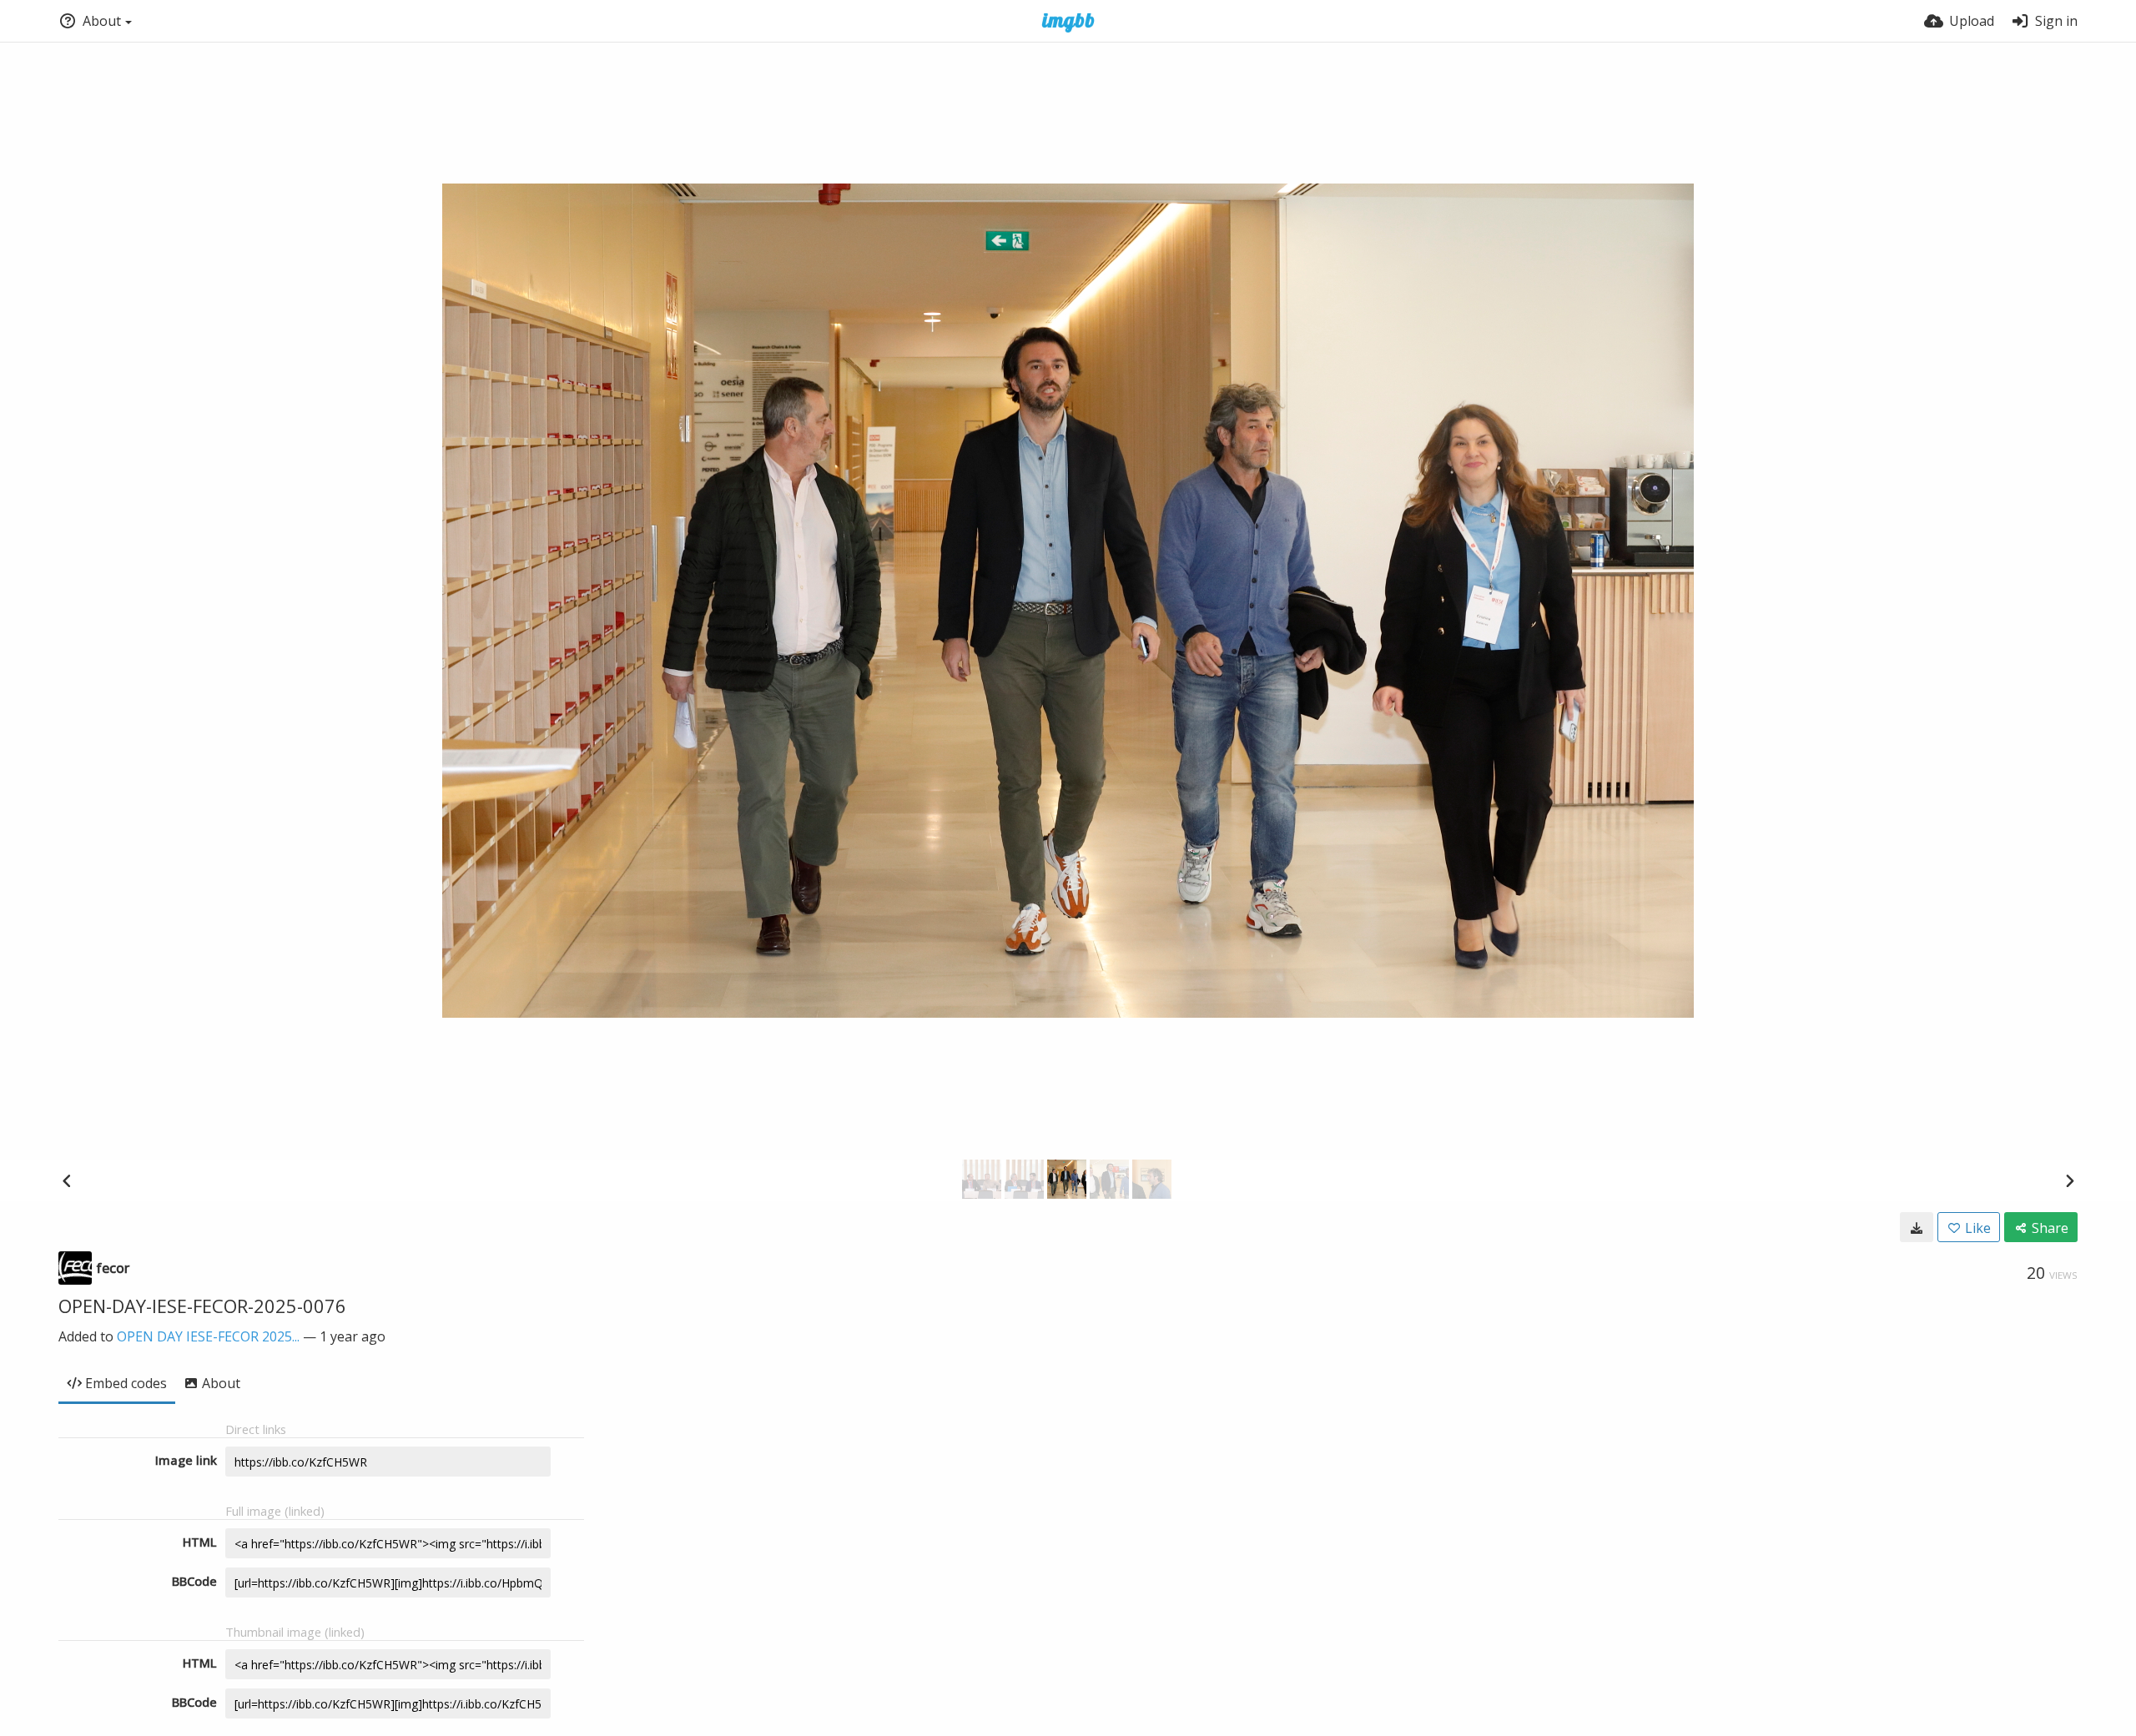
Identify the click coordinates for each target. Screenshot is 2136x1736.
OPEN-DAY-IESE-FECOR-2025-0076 (202, 1306)
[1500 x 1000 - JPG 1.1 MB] (1917, 1227)
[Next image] (2069, 1180)
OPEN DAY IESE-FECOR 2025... (208, 1336)
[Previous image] (67, 1180)
